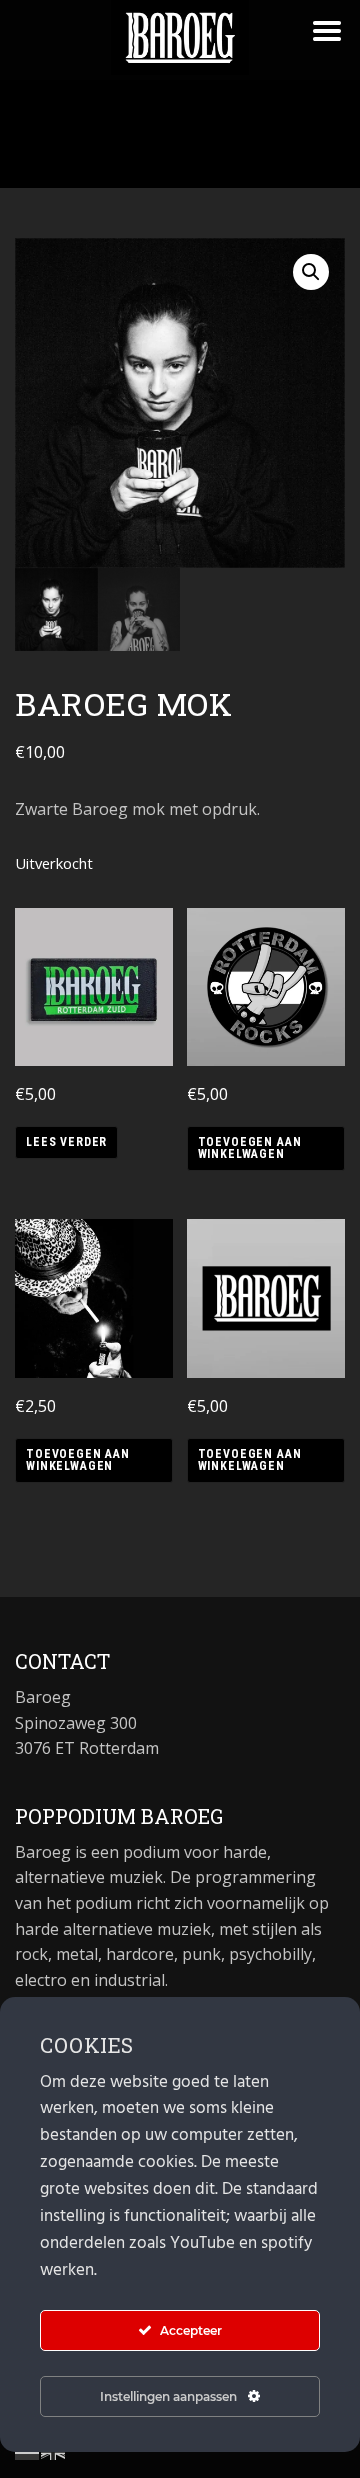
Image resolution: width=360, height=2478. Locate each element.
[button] (311, 272)
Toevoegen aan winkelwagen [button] (250, 1148)
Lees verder (66, 1142)
